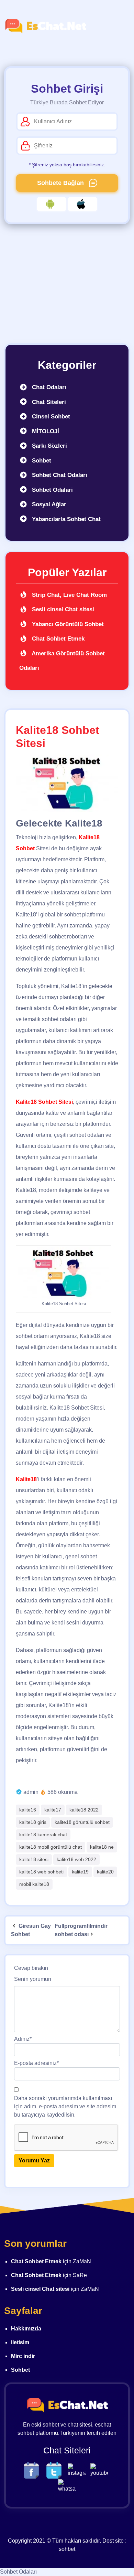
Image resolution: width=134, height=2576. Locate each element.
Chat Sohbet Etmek (57, 639)
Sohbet (41, 461)
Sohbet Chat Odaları (59, 475)
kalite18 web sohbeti (41, 1872)
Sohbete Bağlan (61, 183)
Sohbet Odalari (52, 490)
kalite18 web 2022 (76, 1859)
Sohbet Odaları (18, 2572)
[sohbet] (45, 26)
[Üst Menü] (119, 26)
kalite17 (53, 1810)
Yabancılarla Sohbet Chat (65, 519)
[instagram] (78, 2470)
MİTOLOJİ (45, 431)
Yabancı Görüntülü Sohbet (67, 624)
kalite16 (28, 1810)
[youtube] (101, 2470)
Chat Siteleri (48, 402)
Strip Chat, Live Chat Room (69, 595)
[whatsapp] (67, 2486)
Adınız (23, 2039)
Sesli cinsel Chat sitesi (62, 609)
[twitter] (56, 2470)
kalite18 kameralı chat (43, 1835)
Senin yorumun (33, 1979)
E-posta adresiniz (36, 2063)
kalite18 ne (102, 1847)
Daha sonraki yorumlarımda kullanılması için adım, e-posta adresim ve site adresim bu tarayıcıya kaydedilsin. (65, 2106)
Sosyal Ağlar (48, 504)
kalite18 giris (33, 1822)
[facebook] (33, 2470)
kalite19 (80, 1872)
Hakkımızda (26, 2329)
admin (31, 1792)
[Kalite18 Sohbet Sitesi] (67, 783)
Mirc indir (23, 2356)
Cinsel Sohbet (50, 417)
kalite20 (105, 1872)
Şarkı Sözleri (49, 446)
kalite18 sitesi (34, 1859)
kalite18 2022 (84, 1810)
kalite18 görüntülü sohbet (82, 1822)
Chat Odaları (48, 387)
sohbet (67, 2549)
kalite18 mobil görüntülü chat (51, 1847)
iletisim (20, 2342)
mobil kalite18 (34, 1884)
